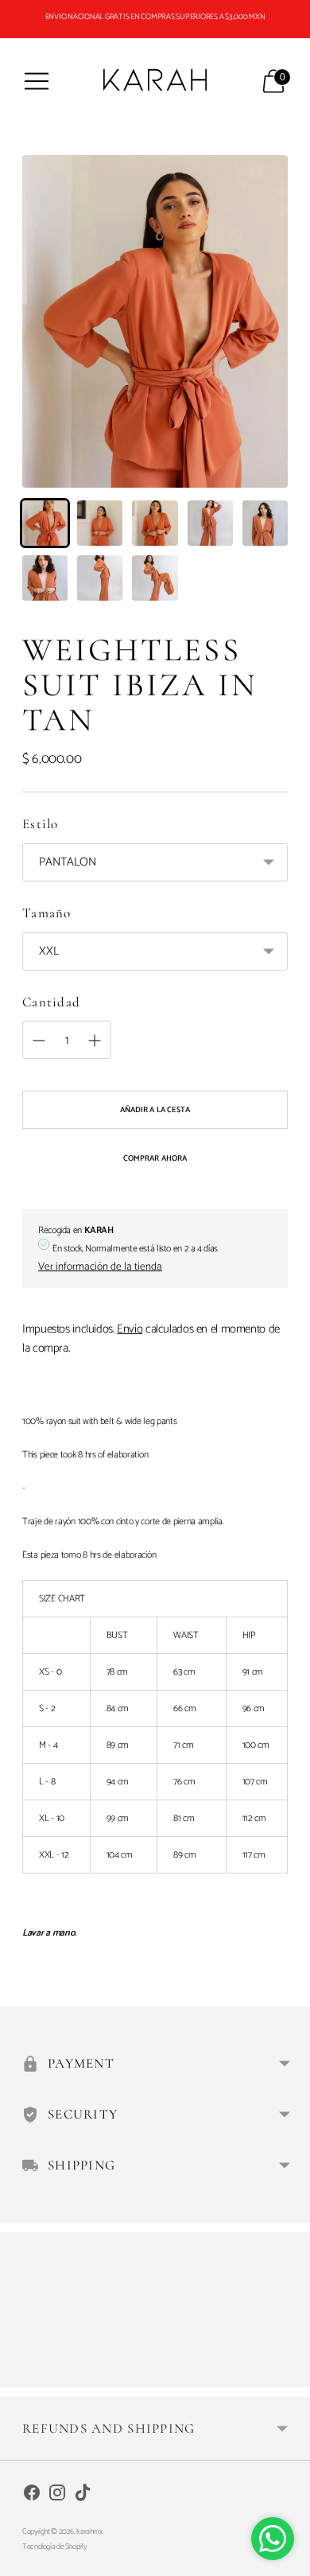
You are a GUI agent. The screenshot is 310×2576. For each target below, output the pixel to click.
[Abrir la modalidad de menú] (37, 81)
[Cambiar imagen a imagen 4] (210, 523)
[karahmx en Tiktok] (83, 2495)
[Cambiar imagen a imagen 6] (45, 578)
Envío (130, 1329)
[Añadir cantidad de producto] (39, 1041)
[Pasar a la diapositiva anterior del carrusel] (22, 2375)
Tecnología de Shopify (54, 2547)
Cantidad (51, 1002)
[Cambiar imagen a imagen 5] (265, 523)
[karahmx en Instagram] (57, 2495)
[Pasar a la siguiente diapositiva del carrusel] (288, 2375)
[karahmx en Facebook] (32, 2495)
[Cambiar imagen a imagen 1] (45, 523)
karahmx (89, 2531)
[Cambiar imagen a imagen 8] (155, 578)
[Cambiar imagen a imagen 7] (100, 578)
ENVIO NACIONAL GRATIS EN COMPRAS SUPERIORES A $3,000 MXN (155, 17)
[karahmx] (155, 81)
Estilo (41, 824)
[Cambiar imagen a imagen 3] (155, 523)
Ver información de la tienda (100, 1267)
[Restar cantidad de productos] (95, 1041)
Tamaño (47, 913)
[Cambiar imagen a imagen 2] (100, 523)
